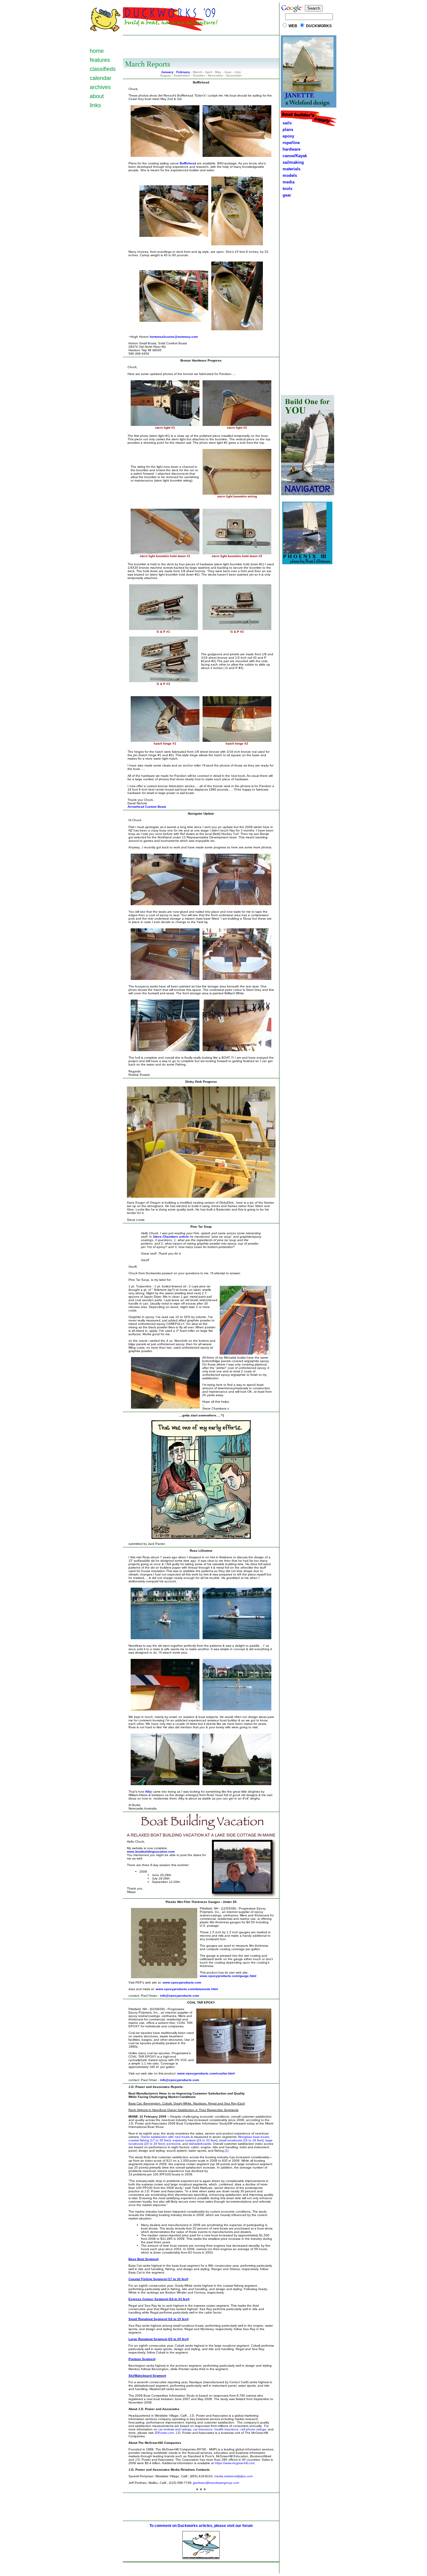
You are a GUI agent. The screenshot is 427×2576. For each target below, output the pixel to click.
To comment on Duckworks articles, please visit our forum (201, 2526)
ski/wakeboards (200, 2144)
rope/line (291, 143)
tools (286, 189)
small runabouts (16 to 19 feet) (241, 2140)
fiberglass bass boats (254, 2137)
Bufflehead (188, 163)
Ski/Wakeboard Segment (147, 2376)
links (95, 105)
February (183, 72)
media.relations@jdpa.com (234, 2476)
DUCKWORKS (319, 26)
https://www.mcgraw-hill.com (235, 2463)
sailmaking (292, 162)
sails (287, 123)
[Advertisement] (201, 46)
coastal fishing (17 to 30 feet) (150, 2140)
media (287, 182)
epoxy (287, 136)
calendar (100, 78)
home (97, 51)
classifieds (103, 69)
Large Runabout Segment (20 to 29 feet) (158, 2339)
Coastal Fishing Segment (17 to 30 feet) (158, 2279)
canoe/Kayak (294, 156)
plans (287, 130)
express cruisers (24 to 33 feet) (195, 2140)
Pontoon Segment (142, 2359)
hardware (290, 149)
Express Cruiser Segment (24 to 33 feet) (159, 2299)
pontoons (173, 2144)
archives (100, 87)
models (290, 175)
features (100, 60)
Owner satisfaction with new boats (165, 2137)
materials (290, 169)
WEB (293, 26)
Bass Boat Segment (143, 2259)
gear (286, 195)
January (167, 72)
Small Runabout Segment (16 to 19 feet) (158, 2319)
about (97, 96)
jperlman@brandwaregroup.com (216, 2483)
